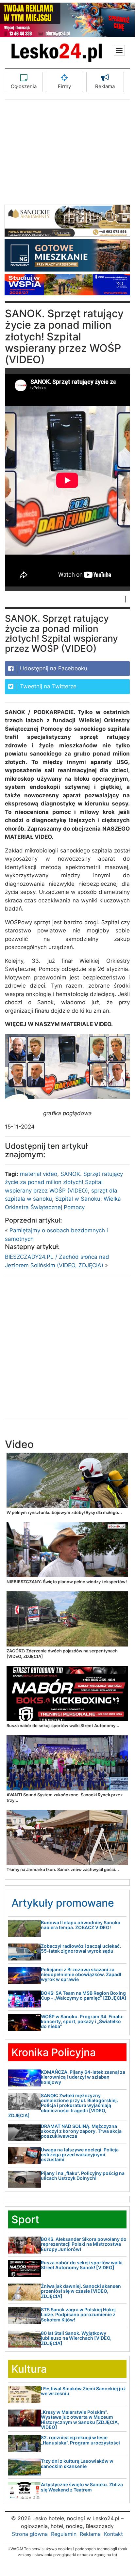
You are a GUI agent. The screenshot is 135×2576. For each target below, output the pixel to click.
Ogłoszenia (24, 86)
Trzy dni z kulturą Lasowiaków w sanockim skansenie (77, 2463)
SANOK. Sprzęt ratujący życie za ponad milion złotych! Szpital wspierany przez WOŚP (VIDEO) (64, 1182)
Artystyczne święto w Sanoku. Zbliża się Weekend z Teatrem (82, 2487)
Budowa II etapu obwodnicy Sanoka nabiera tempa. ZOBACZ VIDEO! (81, 1925)
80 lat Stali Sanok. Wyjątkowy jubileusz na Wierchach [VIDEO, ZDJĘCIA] (76, 2338)
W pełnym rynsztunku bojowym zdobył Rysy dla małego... (64, 1512)
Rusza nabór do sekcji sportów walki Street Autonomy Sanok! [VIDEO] (82, 2265)
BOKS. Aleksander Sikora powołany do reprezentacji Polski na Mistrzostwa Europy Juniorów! (84, 2244)
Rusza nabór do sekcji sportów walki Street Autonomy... (63, 1725)
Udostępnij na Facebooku (53, 668)
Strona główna (30, 2534)
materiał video (39, 1174)
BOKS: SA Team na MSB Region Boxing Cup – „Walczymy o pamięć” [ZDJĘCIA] (84, 1995)
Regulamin (64, 2534)
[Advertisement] (67, 156)
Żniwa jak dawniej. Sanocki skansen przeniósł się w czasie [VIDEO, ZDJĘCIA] (81, 2291)
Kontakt (113, 2534)
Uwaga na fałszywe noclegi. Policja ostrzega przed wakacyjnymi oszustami (80, 2155)
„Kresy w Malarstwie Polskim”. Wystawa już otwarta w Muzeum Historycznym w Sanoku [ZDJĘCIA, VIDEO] (80, 2420)
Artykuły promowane (63, 1903)
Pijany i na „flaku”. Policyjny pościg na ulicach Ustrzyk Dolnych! (83, 2176)
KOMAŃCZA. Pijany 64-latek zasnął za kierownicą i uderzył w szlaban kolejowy (83, 2077)
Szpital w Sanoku (78, 1199)
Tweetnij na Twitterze (47, 686)
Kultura (29, 2369)
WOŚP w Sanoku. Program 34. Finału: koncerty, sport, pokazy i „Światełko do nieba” (82, 2022)
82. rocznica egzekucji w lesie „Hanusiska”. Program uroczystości (80, 2440)
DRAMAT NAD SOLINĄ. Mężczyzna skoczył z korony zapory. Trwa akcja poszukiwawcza (81, 2131)
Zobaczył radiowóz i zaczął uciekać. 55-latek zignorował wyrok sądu (81, 1948)
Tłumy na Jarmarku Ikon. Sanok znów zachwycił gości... (63, 1869)
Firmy (64, 86)
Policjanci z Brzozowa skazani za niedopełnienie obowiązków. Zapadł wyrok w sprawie (81, 1975)
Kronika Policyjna (54, 2052)
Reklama (105, 86)
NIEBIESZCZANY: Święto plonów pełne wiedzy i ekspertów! (67, 1582)
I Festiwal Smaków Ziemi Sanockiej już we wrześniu (83, 2391)
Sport (25, 2219)
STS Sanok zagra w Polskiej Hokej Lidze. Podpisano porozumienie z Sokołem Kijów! (78, 2315)
